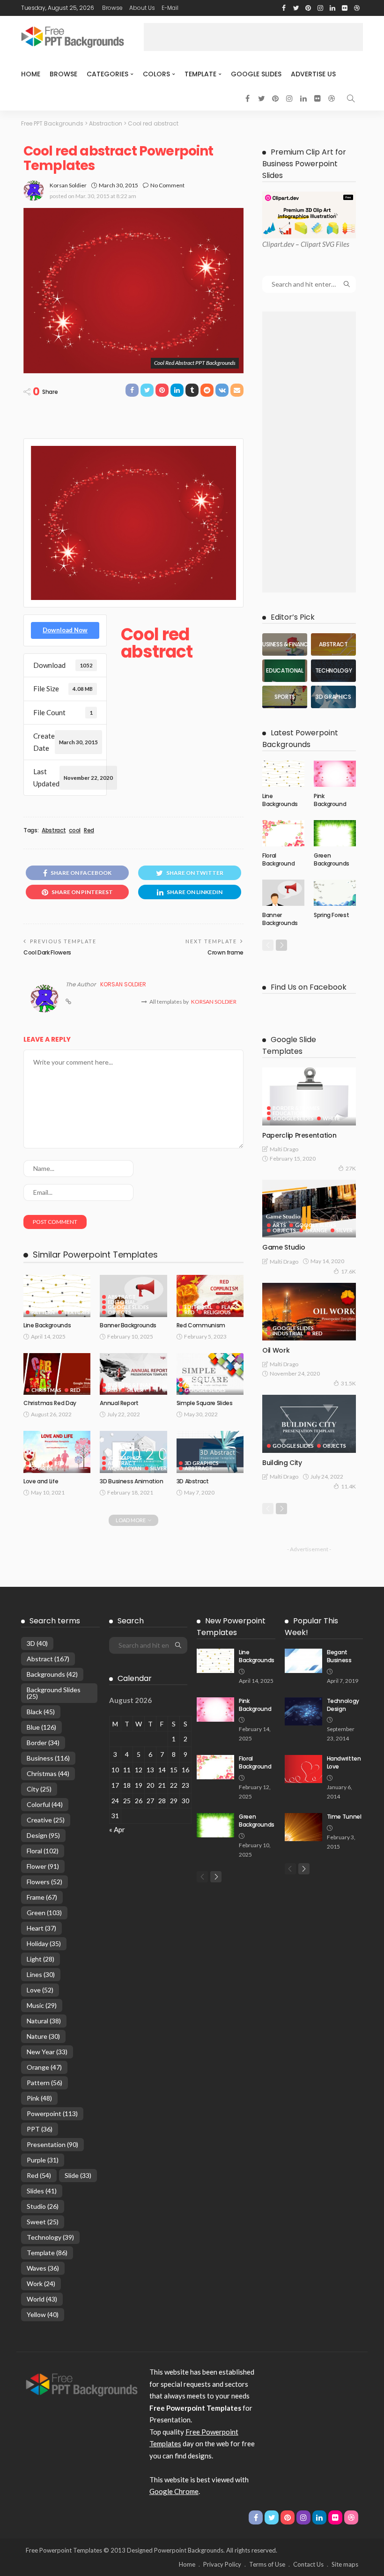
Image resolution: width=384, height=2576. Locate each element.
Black (41, 1712)
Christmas (46, 1390)
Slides (42, 2191)
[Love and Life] (57, 1452)
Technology (50, 2237)
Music (42, 2005)
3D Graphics (202, 1380)
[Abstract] (333, 644)
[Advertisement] (253, 37)
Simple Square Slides (205, 1403)
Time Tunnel (344, 1817)
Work (41, 2284)
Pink (39, 2098)
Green (44, 1913)
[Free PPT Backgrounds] (82, 2384)
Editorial (122, 1302)
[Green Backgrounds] (335, 833)
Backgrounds (52, 1674)
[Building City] (309, 1424)
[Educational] (285, 671)
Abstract (54, 830)
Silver (135, 1390)
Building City (282, 1463)
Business (48, 1758)
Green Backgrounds (332, 859)
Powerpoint (52, 2113)
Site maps (345, 2564)
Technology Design (343, 1705)
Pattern (43, 1312)
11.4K (348, 1486)
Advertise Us (313, 74)
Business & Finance (133, 1385)
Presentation (52, 2144)
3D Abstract (193, 1481)
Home (31, 74)
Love (38, 1463)
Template (200, 74)
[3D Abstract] (210, 1452)
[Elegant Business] (303, 1661)
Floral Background (278, 859)
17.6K (348, 1271)
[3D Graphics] (333, 697)
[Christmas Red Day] (57, 1374)
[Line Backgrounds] (57, 1296)
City (39, 1789)
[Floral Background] (283, 833)
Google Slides (256, 74)
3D (37, 1643)
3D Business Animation (131, 1481)
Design (43, 1835)
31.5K (348, 1383)
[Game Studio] (309, 1209)
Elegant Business (339, 1656)
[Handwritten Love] (303, 1769)
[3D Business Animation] (133, 1452)
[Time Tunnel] (303, 1827)
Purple (43, 2160)
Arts (279, 1225)
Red (89, 830)
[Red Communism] (210, 1296)
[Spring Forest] (335, 893)
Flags (230, 1307)
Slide (78, 2175)
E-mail (170, 8)
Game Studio (284, 1247)
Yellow (43, 2314)
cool (75, 830)
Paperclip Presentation (299, 1135)
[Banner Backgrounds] (283, 893)
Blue (41, 1727)
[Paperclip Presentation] (309, 1096)
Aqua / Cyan (125, 1468)
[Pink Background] (335, 774)
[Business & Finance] (285, 644)
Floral (43, 1851)
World (42, 2299)
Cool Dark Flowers (47, 952)
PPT (40, 2129)
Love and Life (41, 1481)
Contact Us (308, 2564)
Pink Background (330, 800)
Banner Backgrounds (128, 1325)
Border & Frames (296, 1108)
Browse (112, 8)
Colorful (45, 1804)
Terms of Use (267, 2564)
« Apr (117, 1829)
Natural (44, 2021)
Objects (119, 1312)
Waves (43, 2268)
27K (351, 1168)
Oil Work (276, 1350)
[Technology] (333, 671)
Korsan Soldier (68, 185)
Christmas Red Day (50, 1403)
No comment (167, 185)
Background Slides (54, 1693)
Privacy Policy (222, 2564)
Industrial (288, 1333)
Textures (77, 1312)
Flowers (44, 1882)
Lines (41, 1974)
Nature (43, 2036)
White (331, 1118)
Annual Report (119, 1403)
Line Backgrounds (47, 1325)
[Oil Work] (309, 1312)
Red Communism (201, 1325)
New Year (47, 2052)
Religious (217, 1312)
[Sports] (285, 697)
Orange (316, 1230)
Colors (156, 74)
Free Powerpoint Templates (64, 2550)
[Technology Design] (303, 1711)
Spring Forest (331, 915)
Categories (107, 74)
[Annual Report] (133, 1374)
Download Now (65, 630)
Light (41, 1959)
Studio (43, 2206)
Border (43, 1743)
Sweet (43, 2222)
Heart (41, 1928)
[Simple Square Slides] (210, 1374)
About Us (142, 8)
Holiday (44, 1943)
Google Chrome (174, 2491)
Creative (46, 1820)
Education (288, 1113)
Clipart (272, 244)
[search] (351, 98)
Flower (43, 1866)
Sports (42, 1468)
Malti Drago (284, 1149)
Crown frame (225, 952)
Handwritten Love (344, 1762)
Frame (42, 1897)
